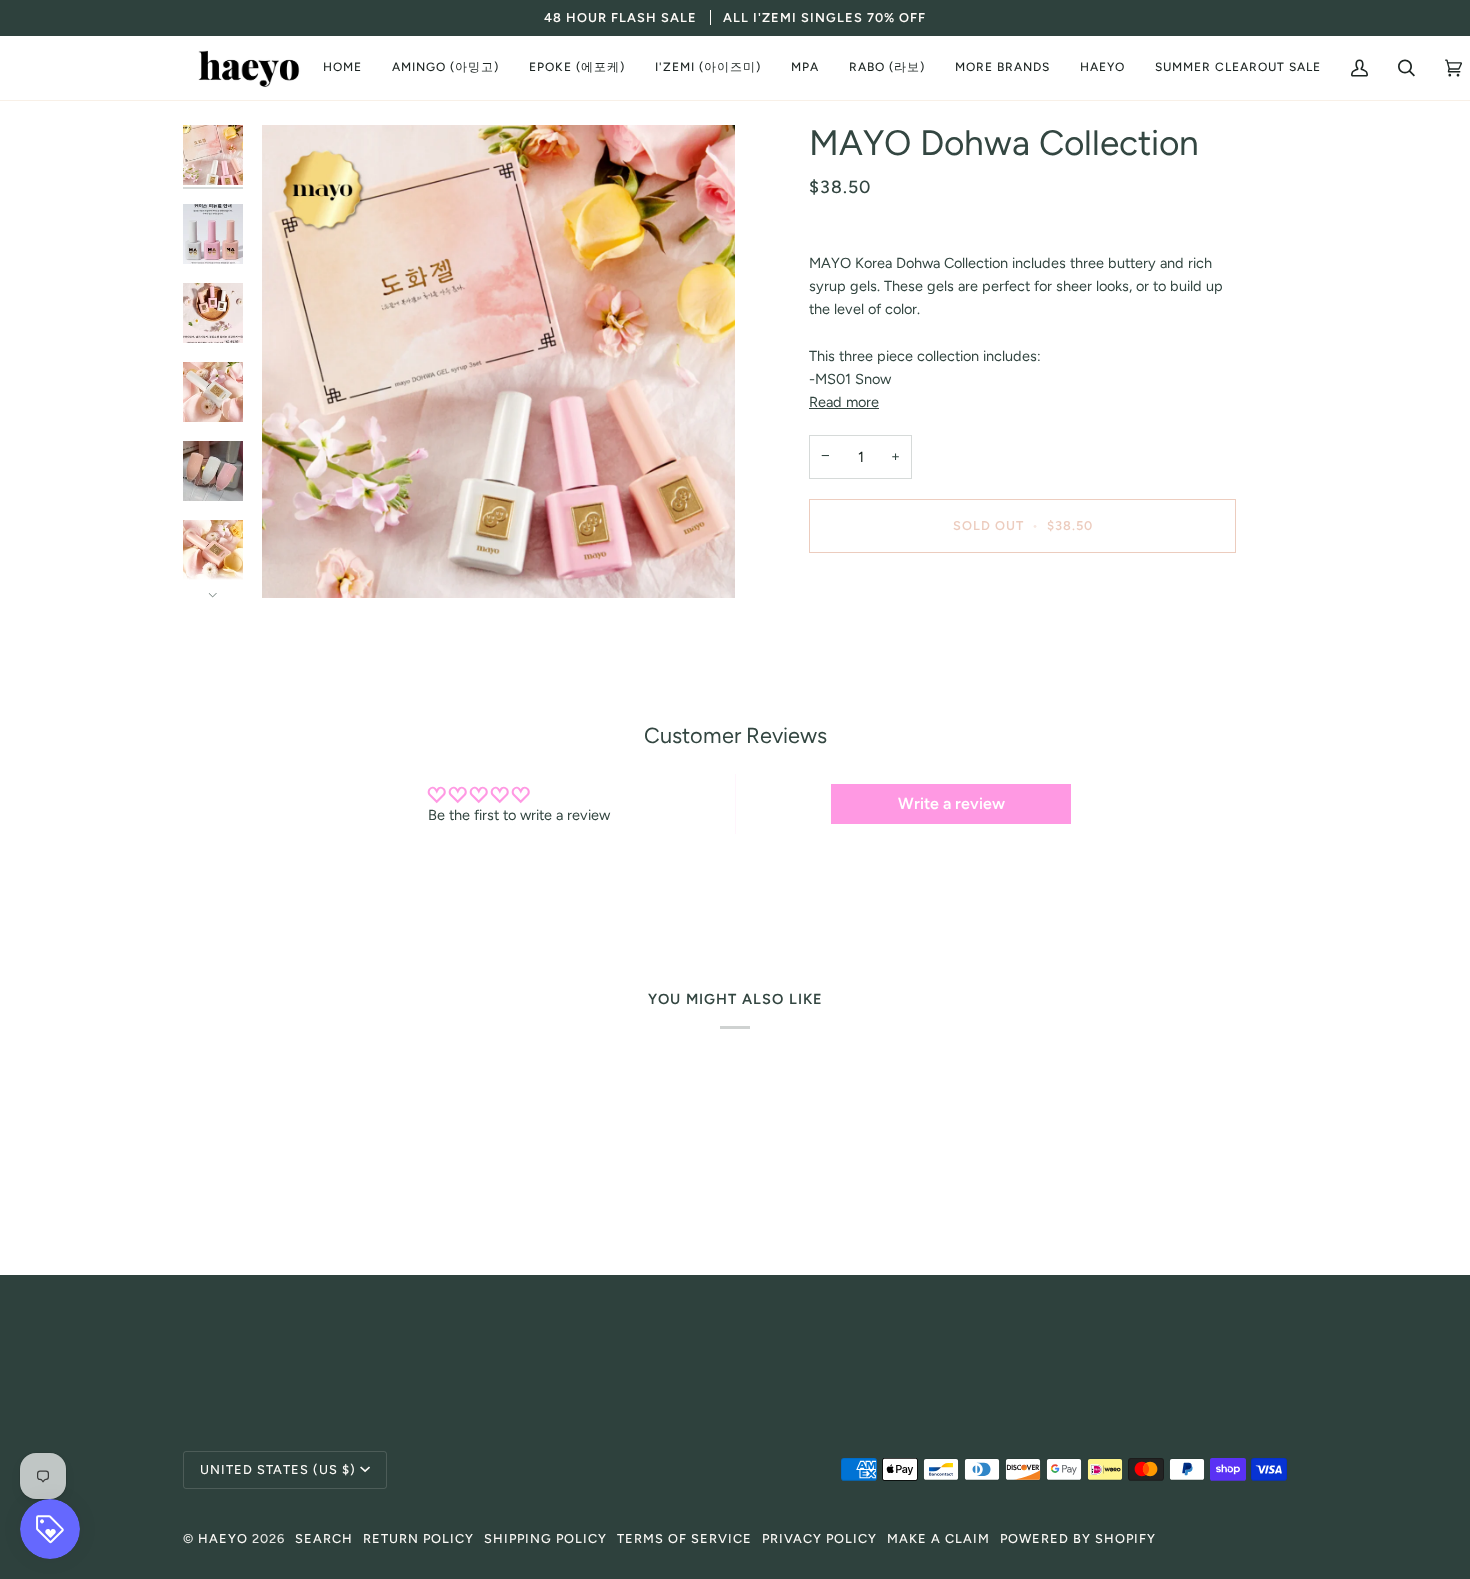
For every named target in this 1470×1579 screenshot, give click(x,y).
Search (324, 1538)
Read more (844, 402)
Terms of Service (684, 1538)
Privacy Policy (819, 1538)
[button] (445, 68)
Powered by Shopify (1078, 1538)
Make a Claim (938, 1538)
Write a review (951, 803)
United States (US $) (278, 1469)
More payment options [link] (882, 648)
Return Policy (418, 1538)
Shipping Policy (545, 1538)
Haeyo (223, 1538)
